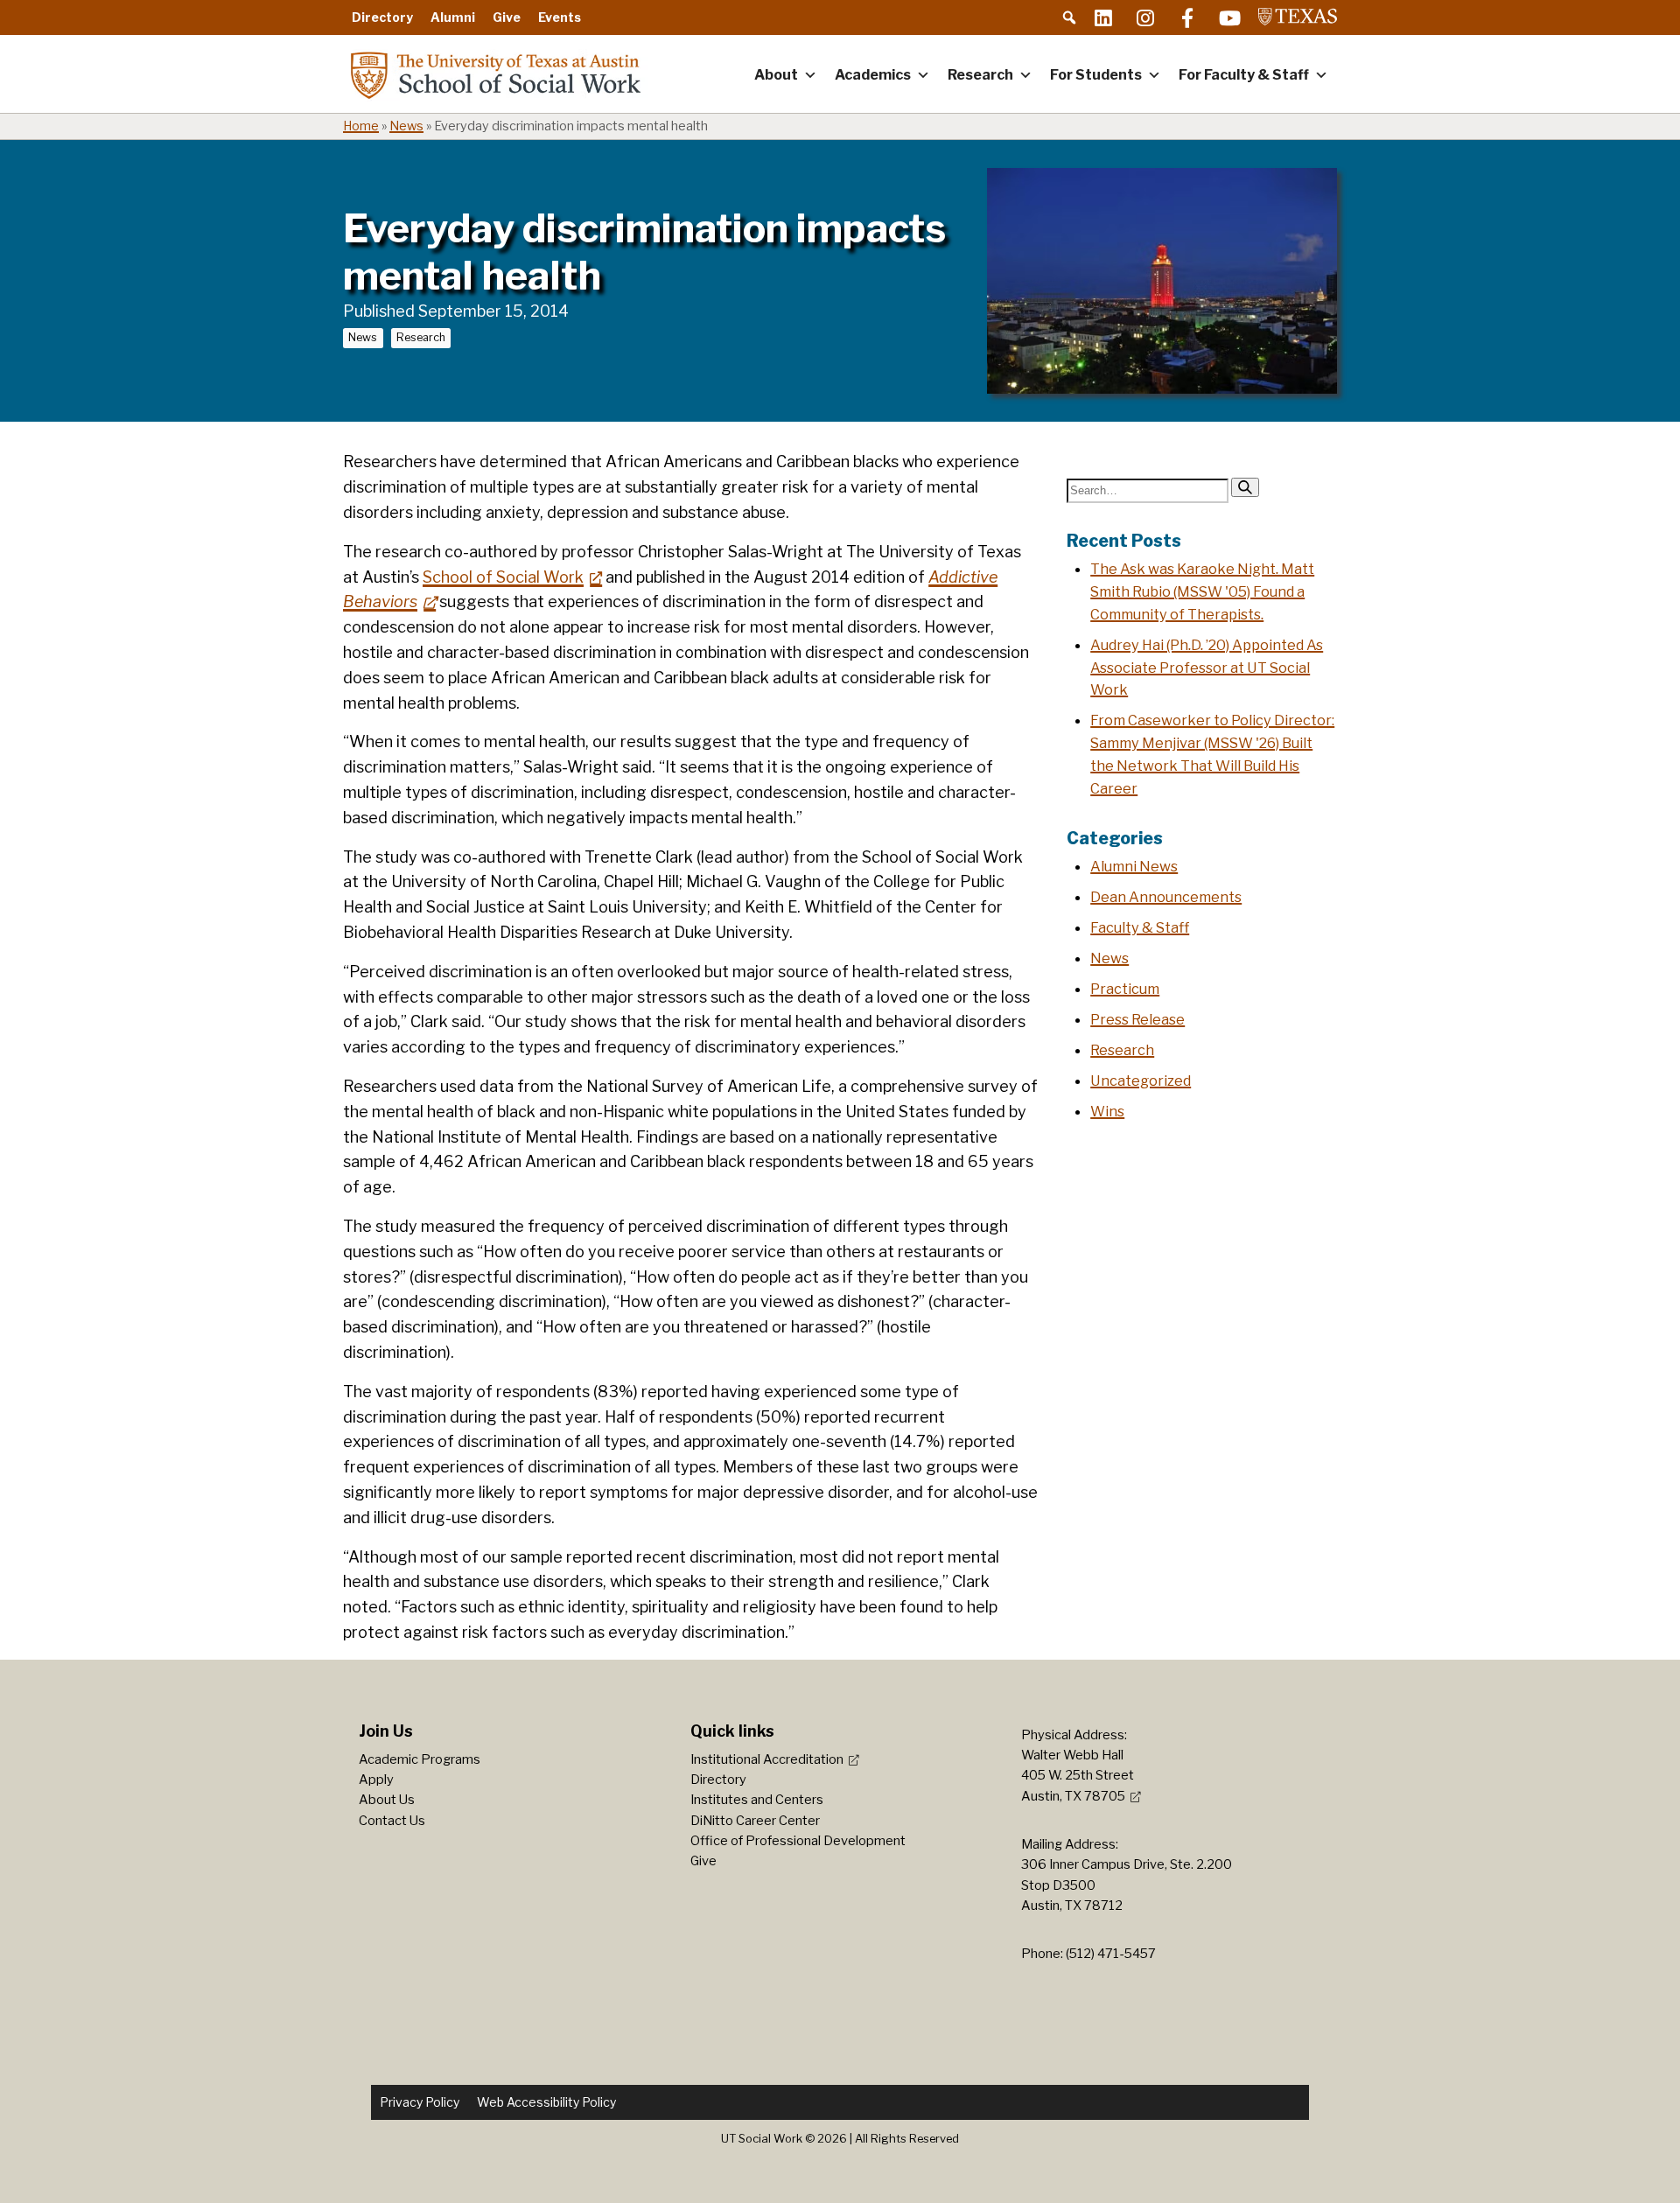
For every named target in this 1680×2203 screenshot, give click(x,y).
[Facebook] (1187, 17)
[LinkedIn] (1103, 17)
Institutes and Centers (757, 1800)
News (406, 126)
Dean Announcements (1166, 897)
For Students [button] (1096, 75)
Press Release (1137, 1019)
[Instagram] (1145, 17)
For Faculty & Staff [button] (1244, 75)
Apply (376, 1780)
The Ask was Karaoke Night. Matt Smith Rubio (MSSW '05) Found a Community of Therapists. (1202, 591)
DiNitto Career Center (755, 1821)
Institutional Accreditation (767, 1759)
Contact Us (392, 1821)
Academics (873, 75)
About (776, 75)
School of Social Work (503, 577)
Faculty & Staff (1140, 927)
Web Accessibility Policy (546, 2102)
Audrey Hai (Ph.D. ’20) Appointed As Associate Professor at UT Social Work (1207, 668)
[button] (1069, 17)
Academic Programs (420, 1759)
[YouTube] (1229, 17)
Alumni (453, 17)
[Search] (1245, 487)
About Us (387, 1800)
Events (560, 17)
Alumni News (1134, 866)
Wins (1107, 1111)
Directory (382, 17)
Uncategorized (1141, 1081)
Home (361, 126)
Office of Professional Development (798, 1841)
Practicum (1125, 989)
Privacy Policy (420, 2102)
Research (980, 75)
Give (507, 17)
